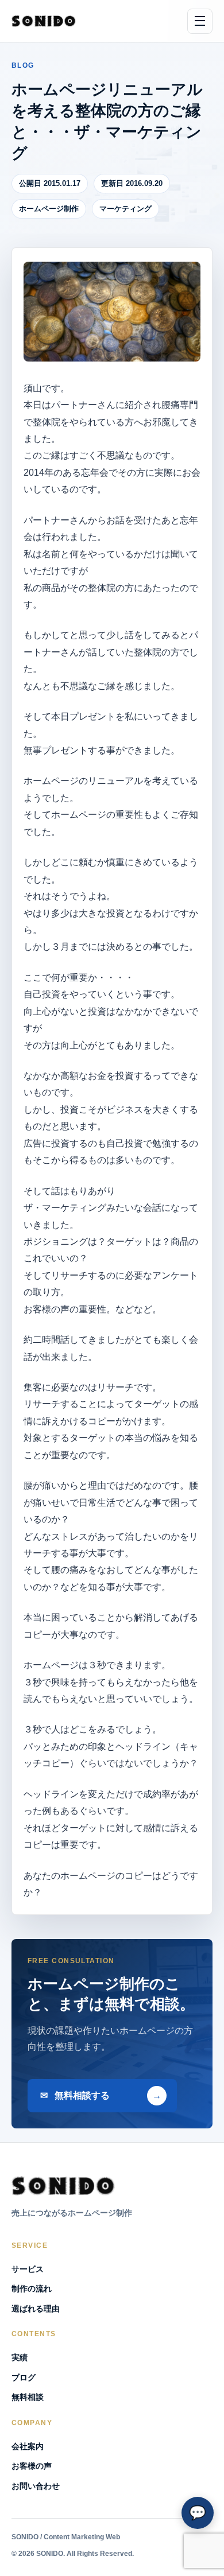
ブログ (24, 2377)
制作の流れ (32, 2289)
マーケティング (125, 209)
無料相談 (28, 2397)
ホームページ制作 (49, 209)
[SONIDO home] (44, 21)
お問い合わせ (36, 2486)
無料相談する (82, 2095)
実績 (20, 2357)
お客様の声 (32, 2466)
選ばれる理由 (36, 2309)
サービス (28, 2269)
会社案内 (28, 2446)
